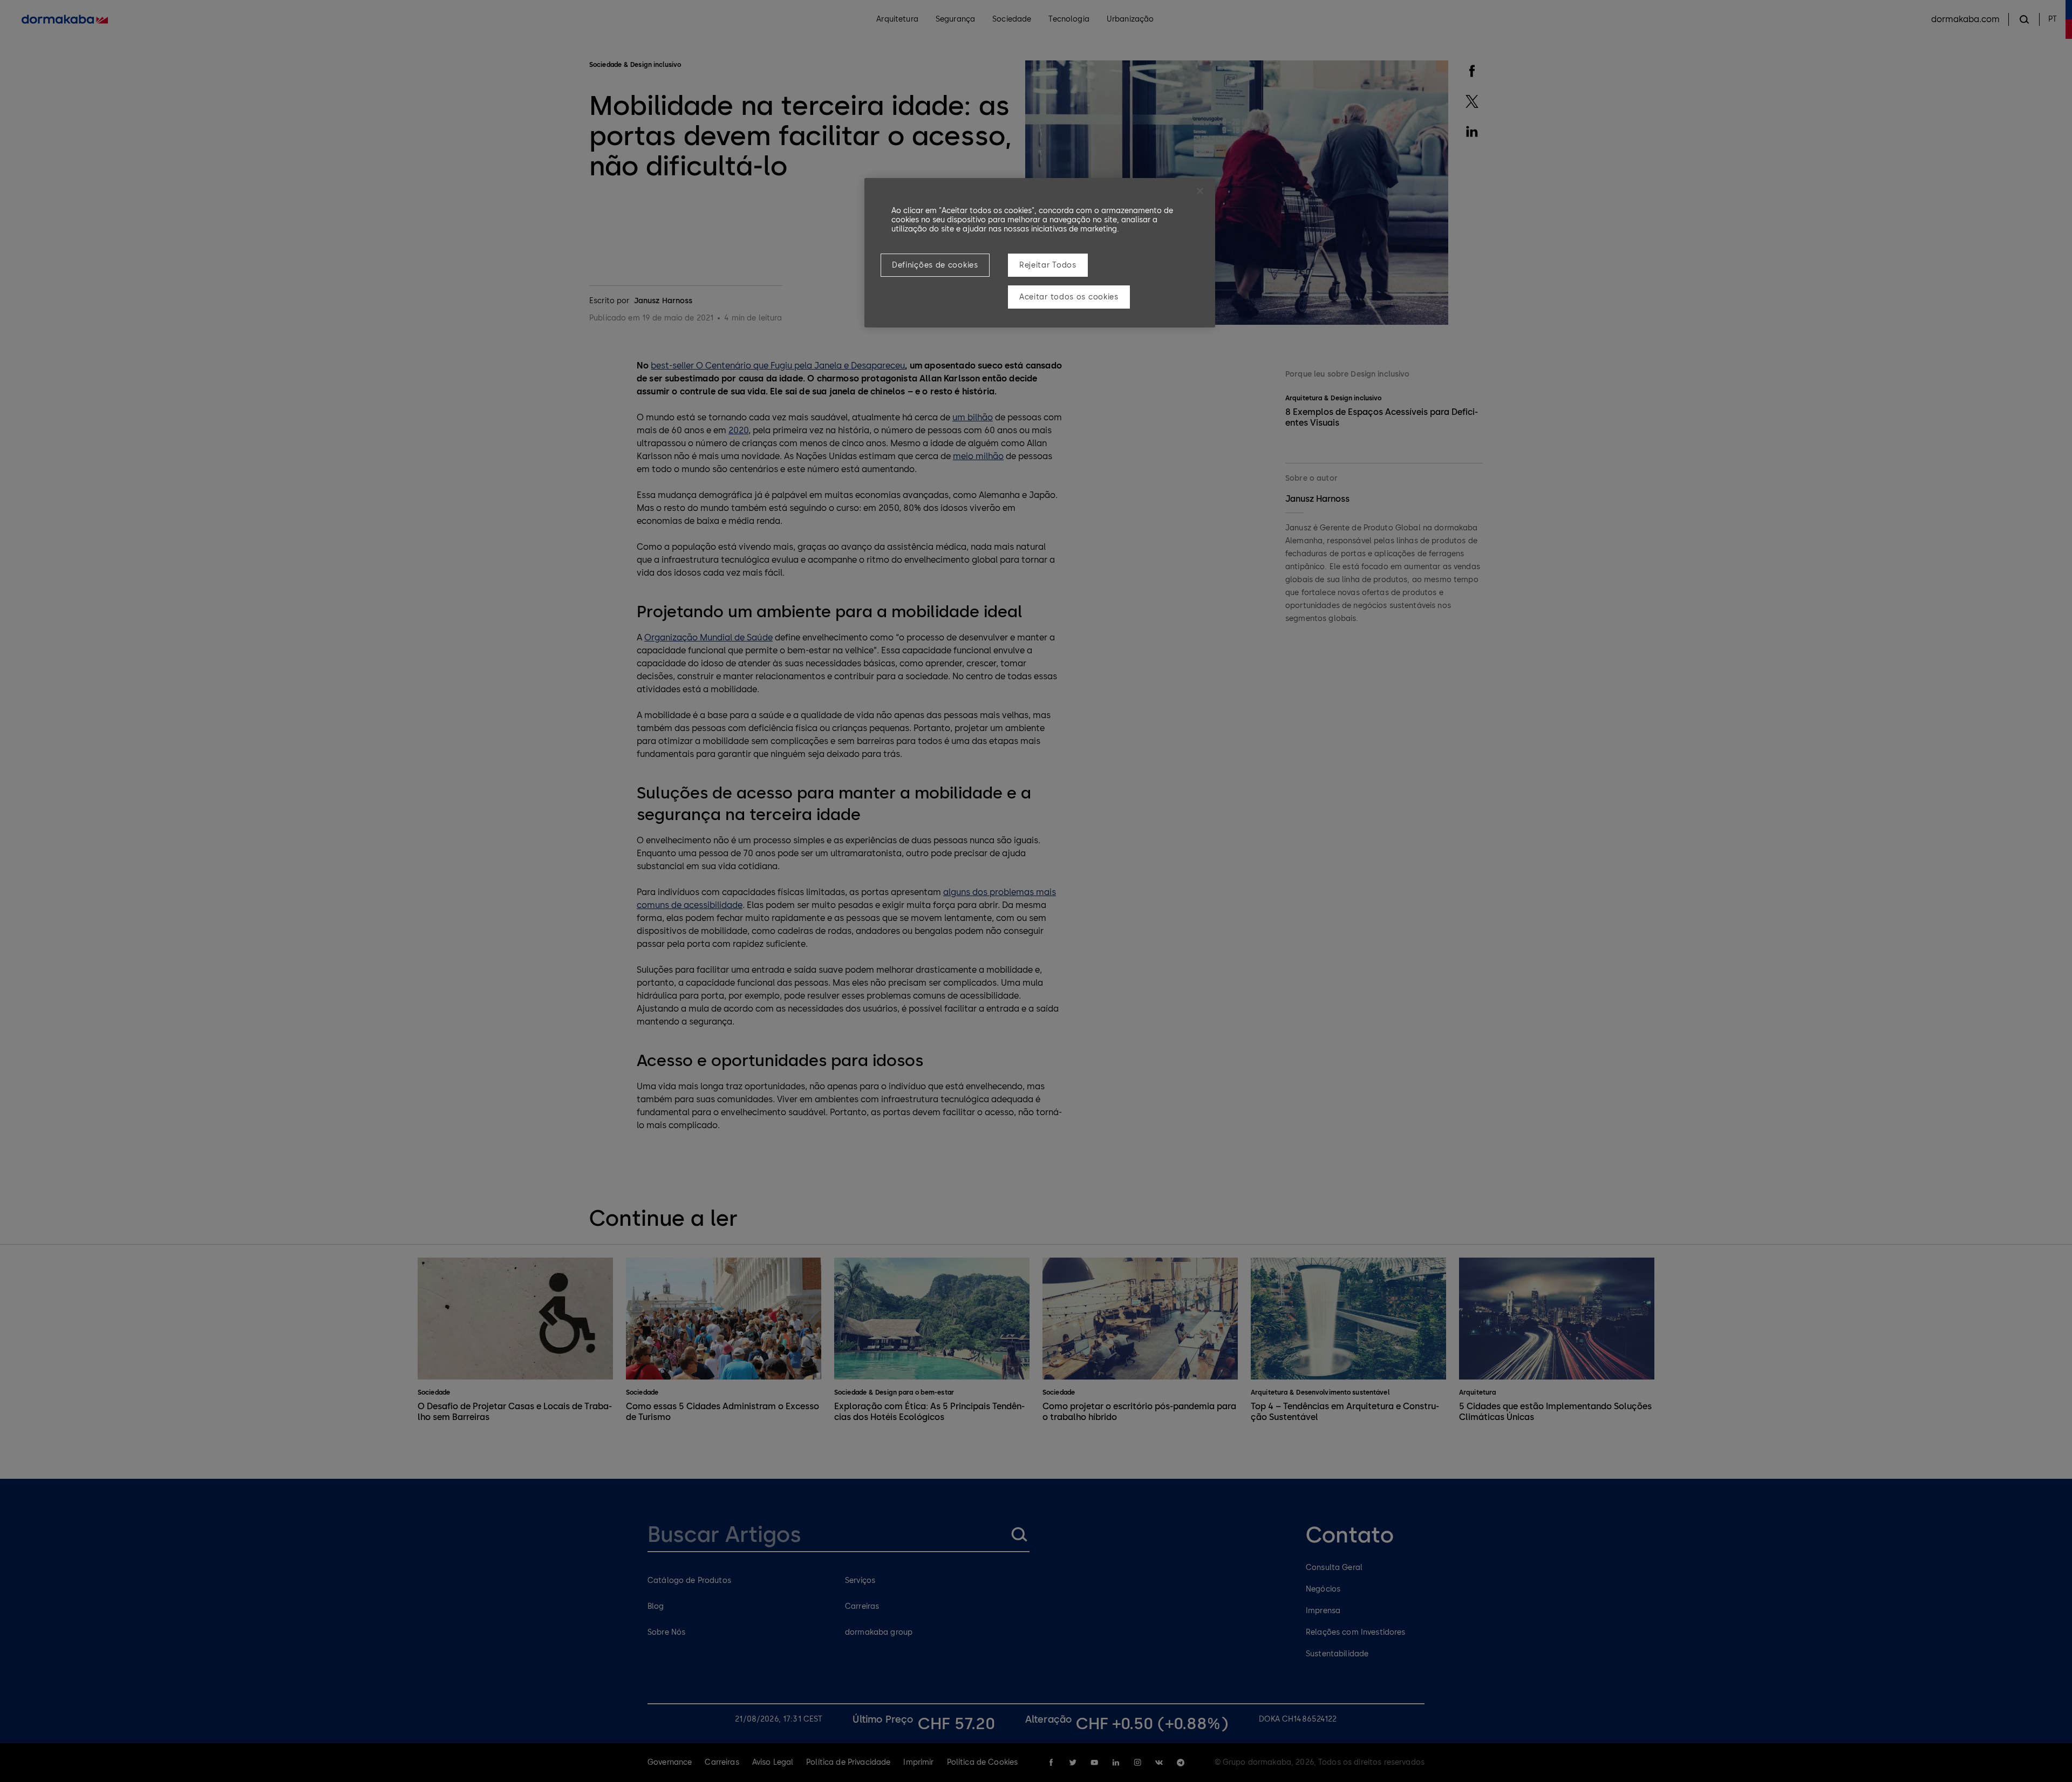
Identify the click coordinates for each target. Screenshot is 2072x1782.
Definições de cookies (935, 265)
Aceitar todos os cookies (1069, 297)
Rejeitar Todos (1048, 265)
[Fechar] (1200, 191)
